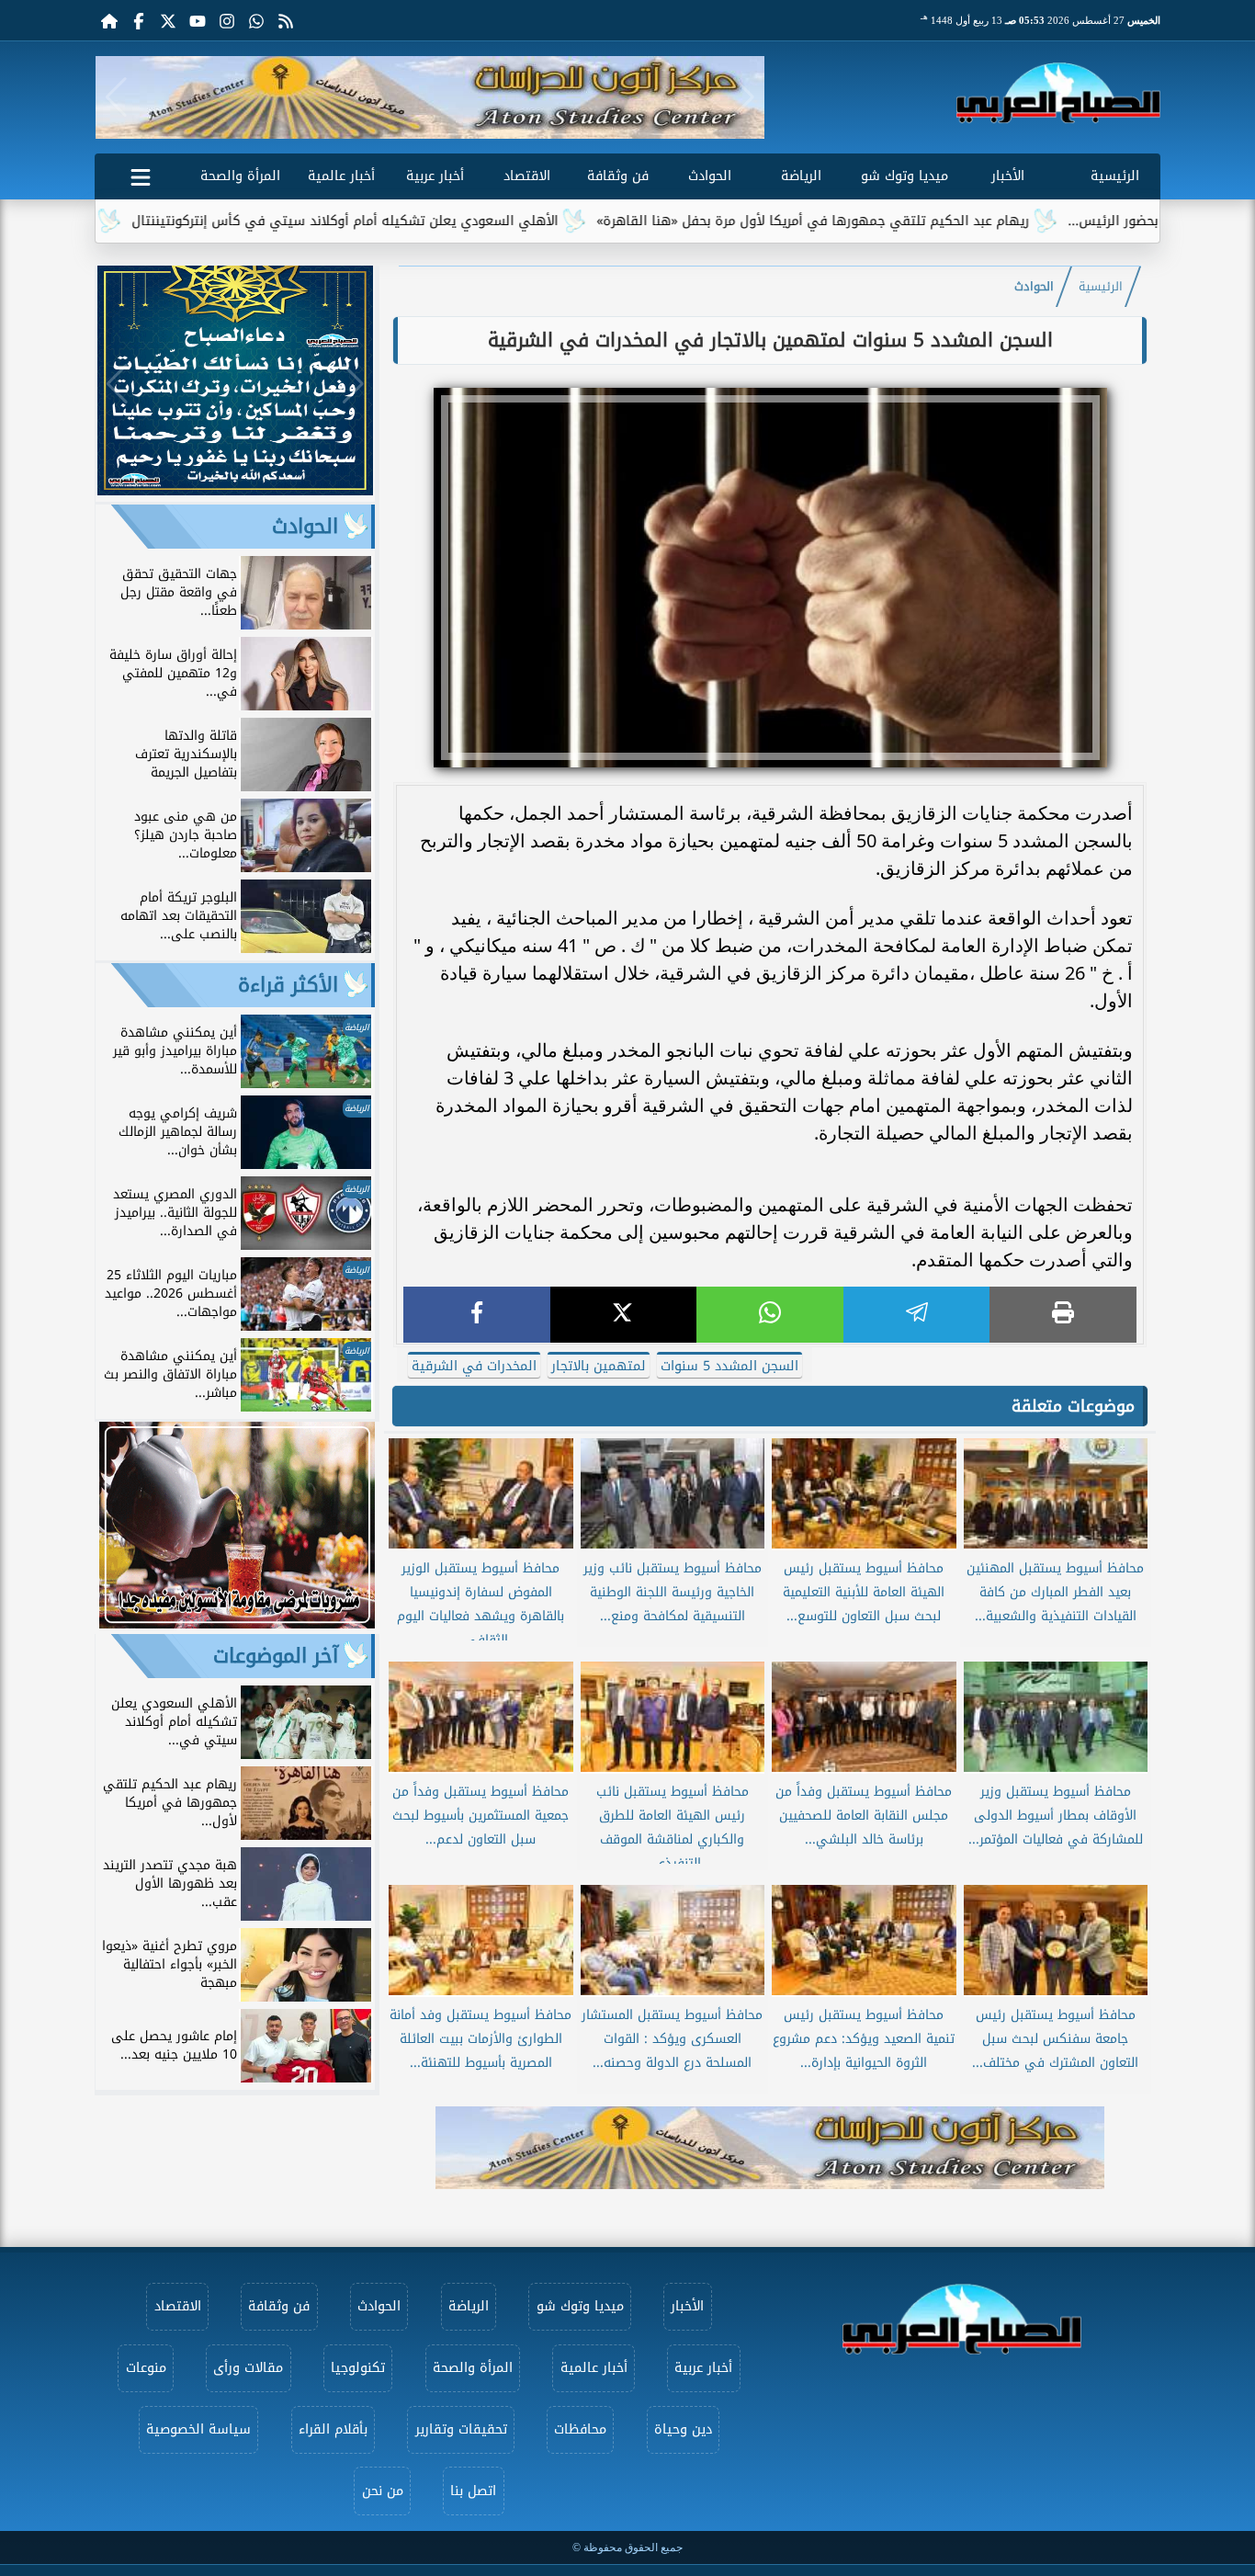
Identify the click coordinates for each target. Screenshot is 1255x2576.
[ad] (235, 490)
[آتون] (430, 97)
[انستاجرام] (227, 20)
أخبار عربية (435, 176)
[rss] (286, 20)
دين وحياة (683, 2429)
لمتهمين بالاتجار (599, 1366)
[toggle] (141, 174)
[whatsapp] (770, 1315)
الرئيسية (1115, 176)
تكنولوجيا (358, 2368)
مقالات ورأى (248, 2368)
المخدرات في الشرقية (474, 1366)
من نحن (383, 2491)
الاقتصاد (527, 176)
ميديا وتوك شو (905, 176)
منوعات (146, 2368)
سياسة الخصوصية (198, 2429)
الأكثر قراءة (288, 985)
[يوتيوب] (198, 20)
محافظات (580, 2429)
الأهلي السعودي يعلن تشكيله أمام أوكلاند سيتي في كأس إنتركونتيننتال (434, 221)
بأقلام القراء (333, 2429)
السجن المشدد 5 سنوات (729, 1366)
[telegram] (917, 1315)
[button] (116, 97)
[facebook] (477, 1315)
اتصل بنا (473, 2491)
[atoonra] (770, 2148)
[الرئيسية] (109, 20)
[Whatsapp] (256, 20)
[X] (624, 1315)
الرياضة (801, 176)
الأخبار (1008, 176)
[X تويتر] (168, 20)
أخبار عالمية (341, 176)
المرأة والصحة (240, 176)
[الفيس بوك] (139, 20)
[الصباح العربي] (1058, 93)
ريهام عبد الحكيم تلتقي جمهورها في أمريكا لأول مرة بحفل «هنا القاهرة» (902, 221)
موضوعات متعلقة (1073, 1406)
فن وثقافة (618, 176)
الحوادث (710, 176)
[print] (1063, 1315)
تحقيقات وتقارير (461, 2429)
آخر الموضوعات (276, 1656)
